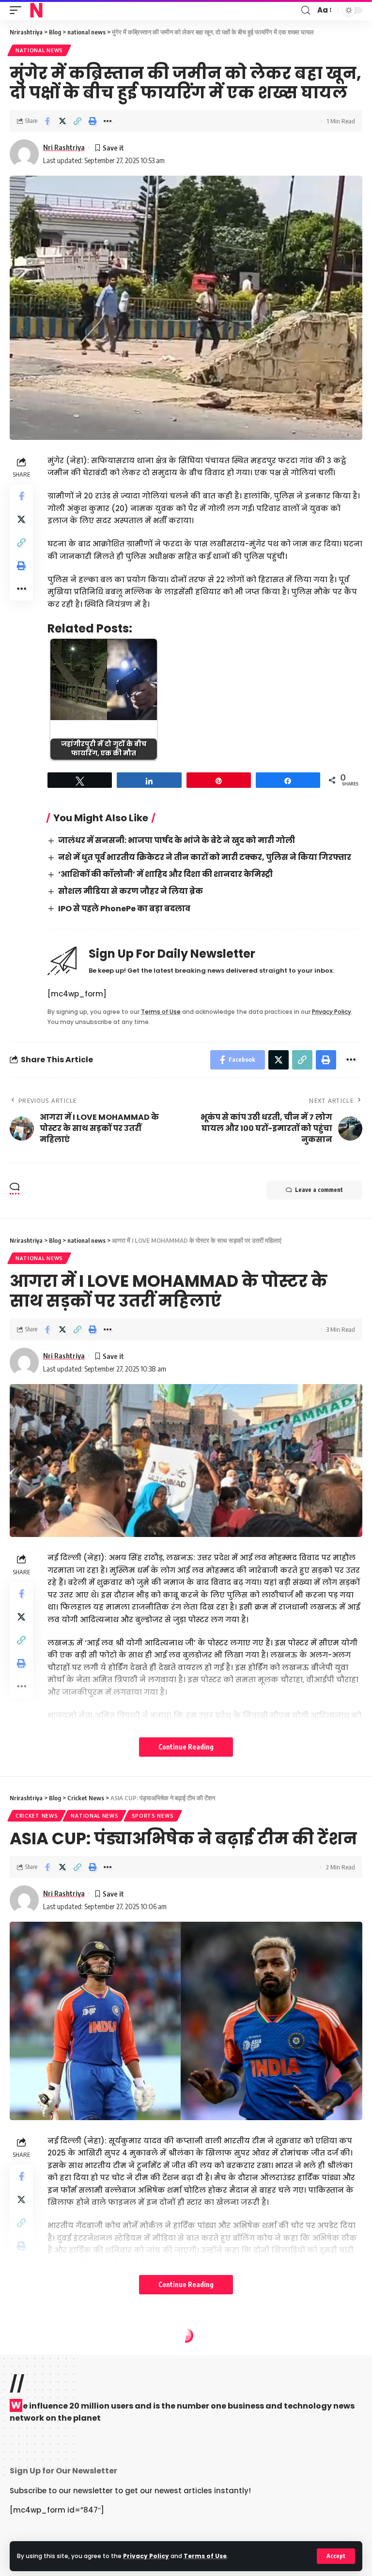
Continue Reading (186, 1747)
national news (39, 50)
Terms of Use (205, 2556)
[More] (108, 121)
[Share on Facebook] (47, 121)
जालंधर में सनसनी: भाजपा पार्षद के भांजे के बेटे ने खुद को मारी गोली (177, 840)
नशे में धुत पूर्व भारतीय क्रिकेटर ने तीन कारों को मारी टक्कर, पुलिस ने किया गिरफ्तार (205, 857)
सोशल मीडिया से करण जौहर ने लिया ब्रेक (131, 891)
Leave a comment (319, 1190)
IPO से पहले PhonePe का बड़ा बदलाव (124, 909)
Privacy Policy (146, 2556)
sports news (153, 1816)
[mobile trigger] (18, 10)
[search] (306, 10)
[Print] (93, 121)
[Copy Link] (77, 121)
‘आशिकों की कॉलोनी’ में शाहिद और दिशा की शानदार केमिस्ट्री (165, 874)
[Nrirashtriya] (36, 10)
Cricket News (37, 1816)
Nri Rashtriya (64, 147)
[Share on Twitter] (62, 121)
